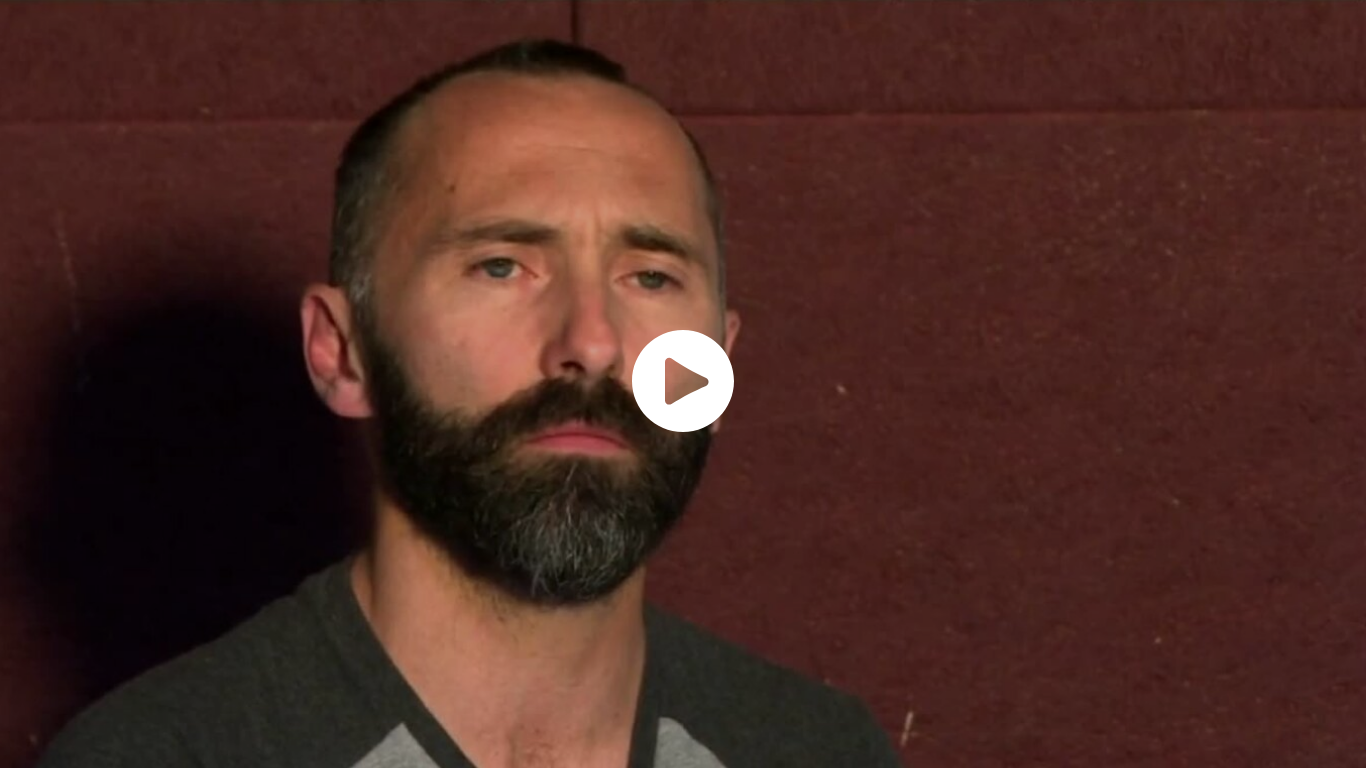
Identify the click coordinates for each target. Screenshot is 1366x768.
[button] (683, 381)
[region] (683, 384)
